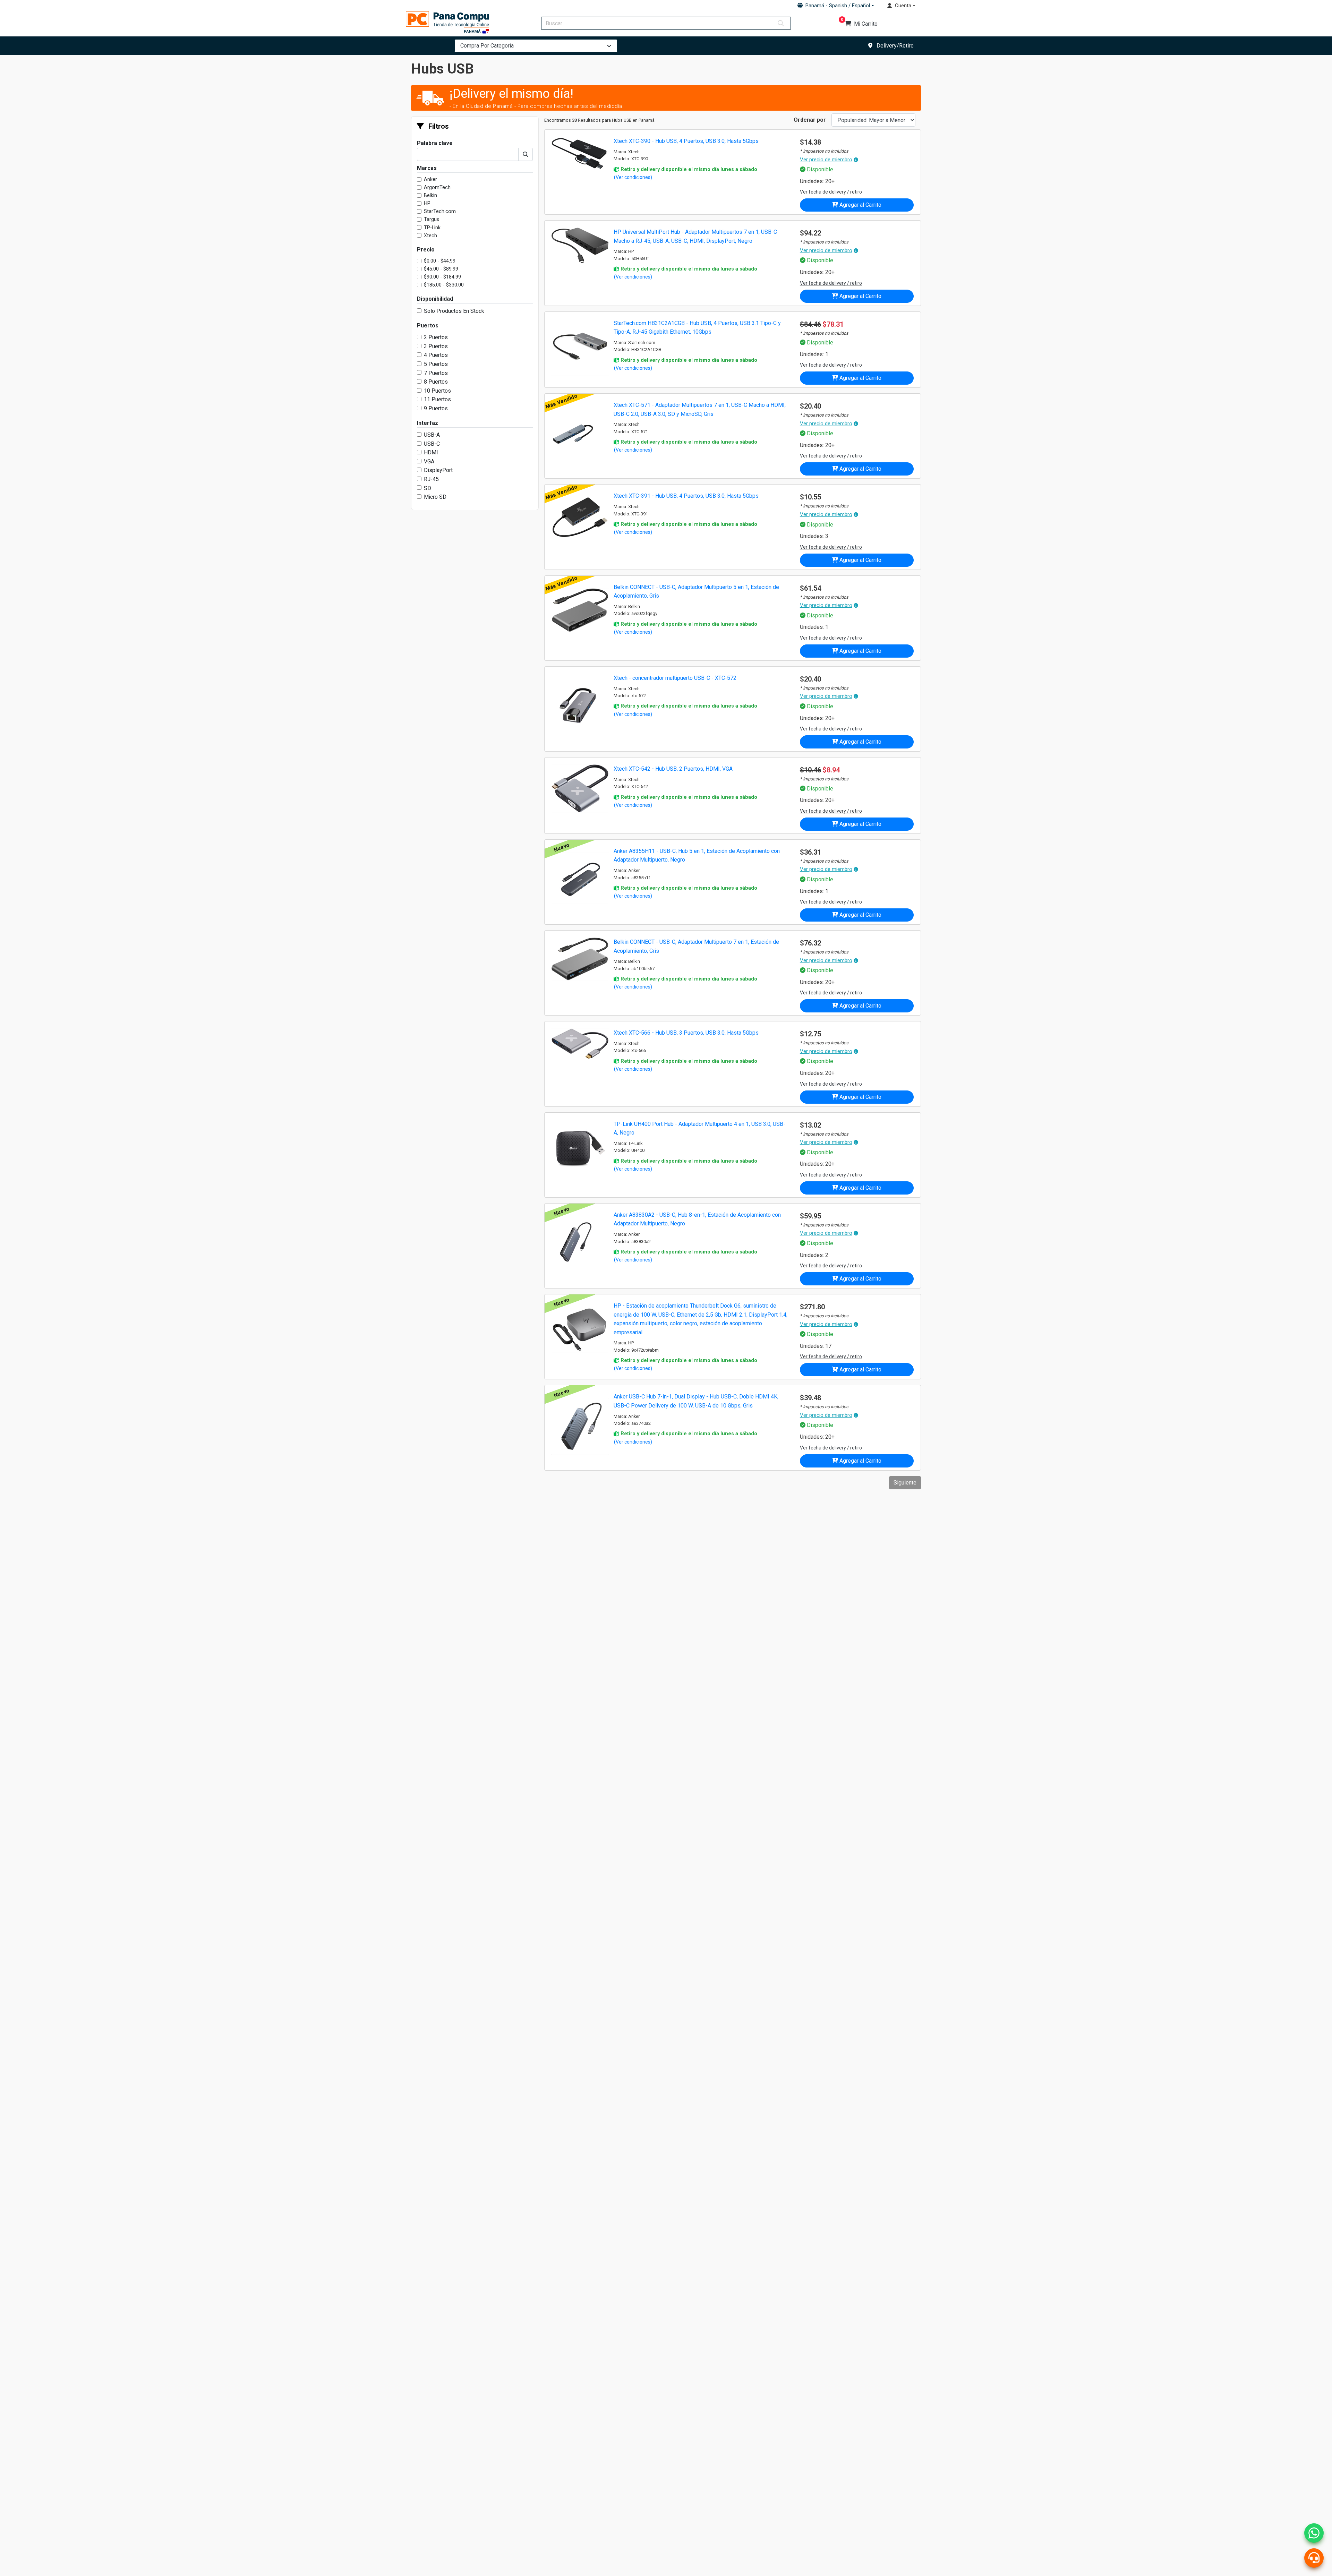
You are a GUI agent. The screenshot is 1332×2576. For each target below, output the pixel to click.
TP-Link (432, 228)
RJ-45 (431, 479)
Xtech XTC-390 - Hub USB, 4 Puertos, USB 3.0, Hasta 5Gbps (686, 141)
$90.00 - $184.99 (442, 277)
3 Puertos (436, 346)
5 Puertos (436, 364)
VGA (429, 461)
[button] (836, 6)
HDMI (431, 452)
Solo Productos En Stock (454, 311)
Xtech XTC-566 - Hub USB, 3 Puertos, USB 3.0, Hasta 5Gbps (686, 1033)
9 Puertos (436, 408)
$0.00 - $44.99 (440, 261)
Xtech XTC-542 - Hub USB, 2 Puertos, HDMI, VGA (673, 769)
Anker (430, 179)
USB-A (432, 435)
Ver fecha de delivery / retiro (831, 192)
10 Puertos (437, 391)
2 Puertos (436, 337)
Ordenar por (810, 120)
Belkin (430, 195)
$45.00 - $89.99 (441, 269)
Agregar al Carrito (860, 205)
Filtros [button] (438, 126)
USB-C (432, 444)
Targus (432, 219)
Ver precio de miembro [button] (826, 160)
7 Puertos (436, 373)
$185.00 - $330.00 (444, 285)
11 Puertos (437, 399)
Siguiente (905, 1483)
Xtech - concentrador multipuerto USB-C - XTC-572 (675, 678)
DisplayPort (438, 470)
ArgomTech (437, 187)
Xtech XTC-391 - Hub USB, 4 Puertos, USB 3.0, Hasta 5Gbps (686, 496)
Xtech (430, 236)
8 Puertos (436, 382)
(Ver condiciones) (633, 177)
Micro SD (435, 497)
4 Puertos (436, 355)
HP (427, 203)
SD (428, 488)
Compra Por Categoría (487, 46)
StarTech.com (440, 211)
